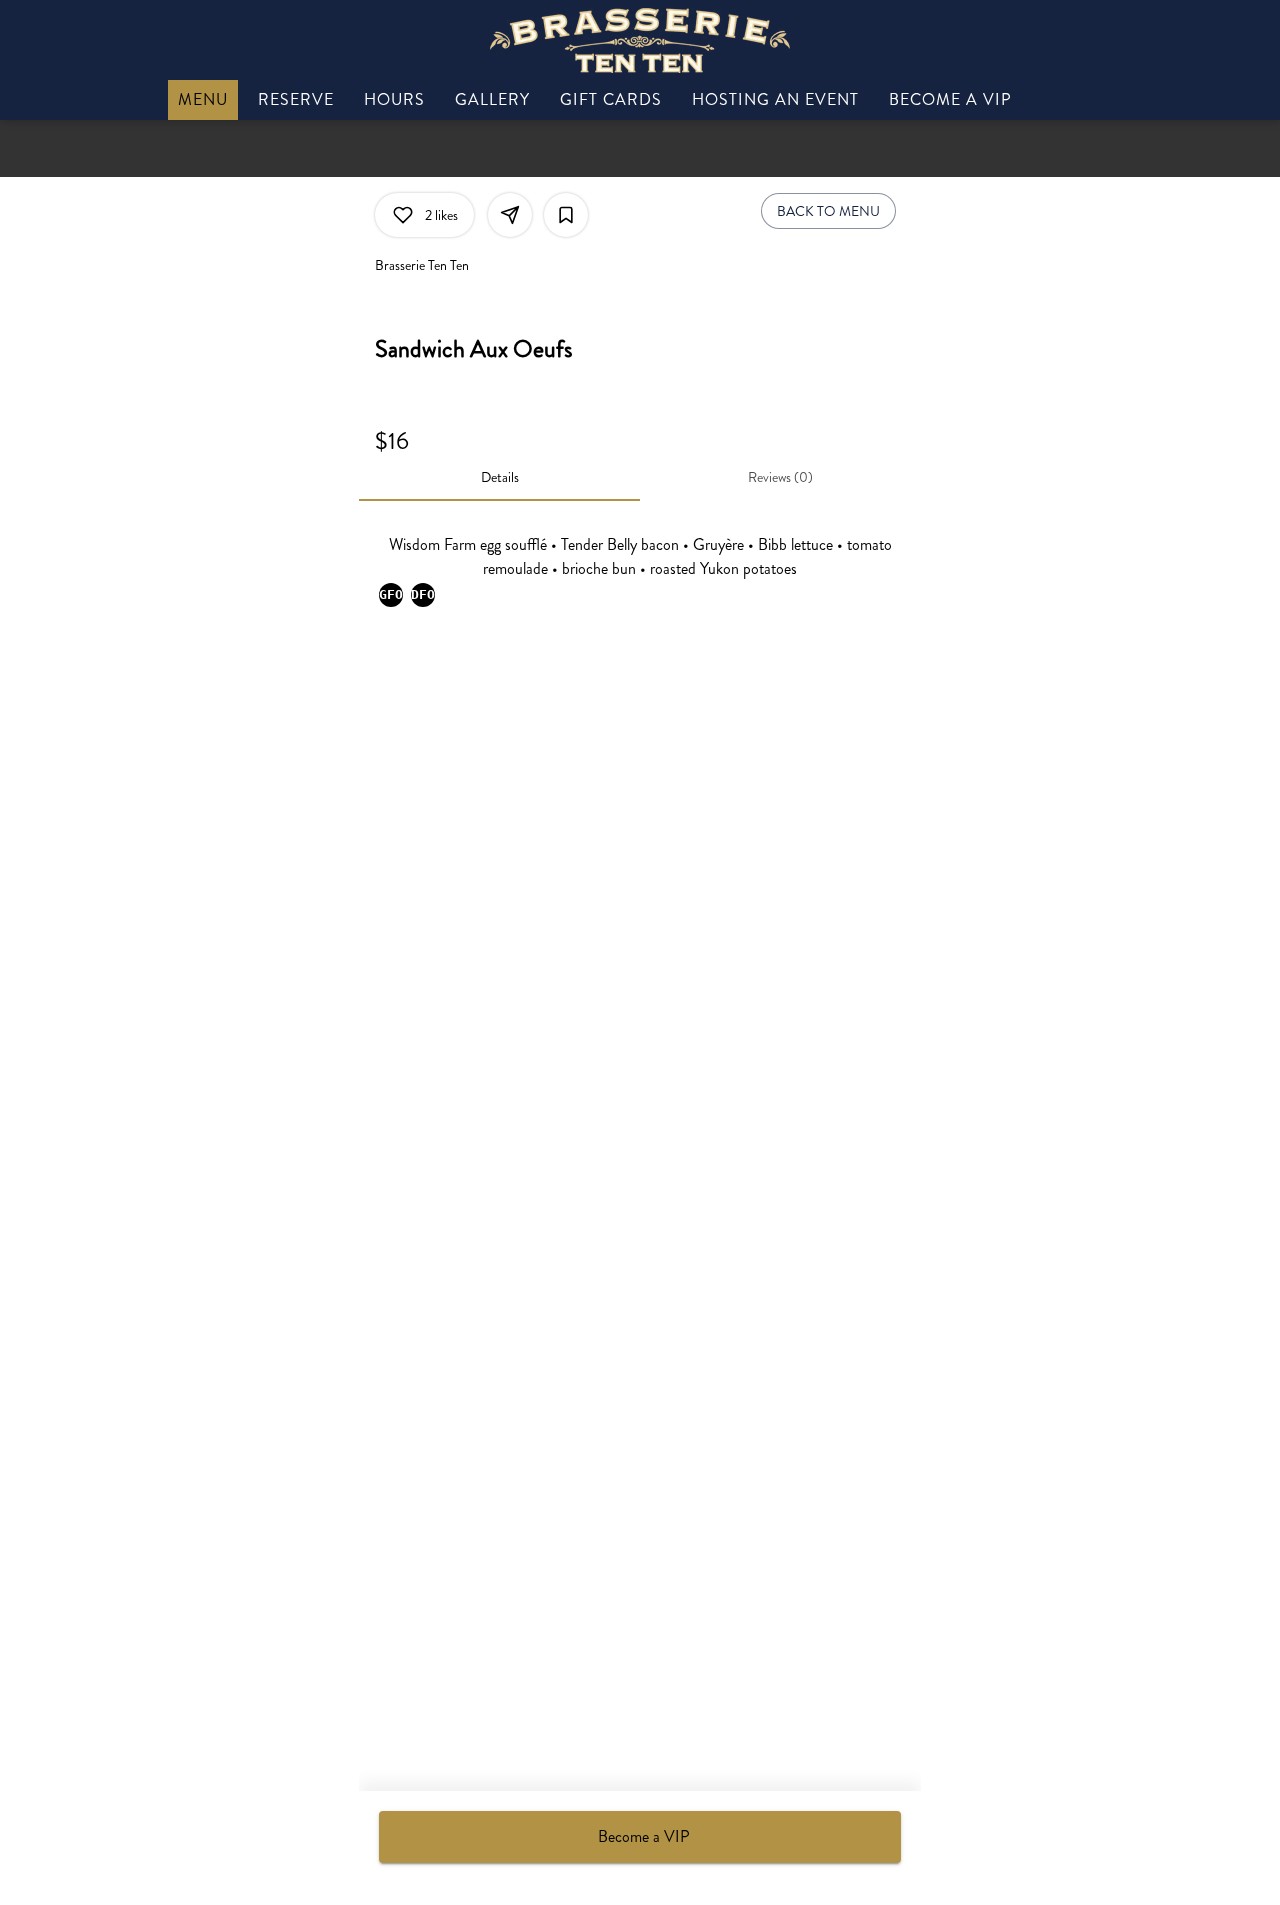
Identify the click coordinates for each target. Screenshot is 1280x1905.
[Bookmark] (566, 215)
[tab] (499, 477)
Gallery (492, 99)
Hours (394, 99)
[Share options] (510, 215)
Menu (203, 99)
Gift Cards (611, 99)
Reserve (296, 99)
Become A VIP (950, 99)
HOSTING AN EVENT (775, 99)
